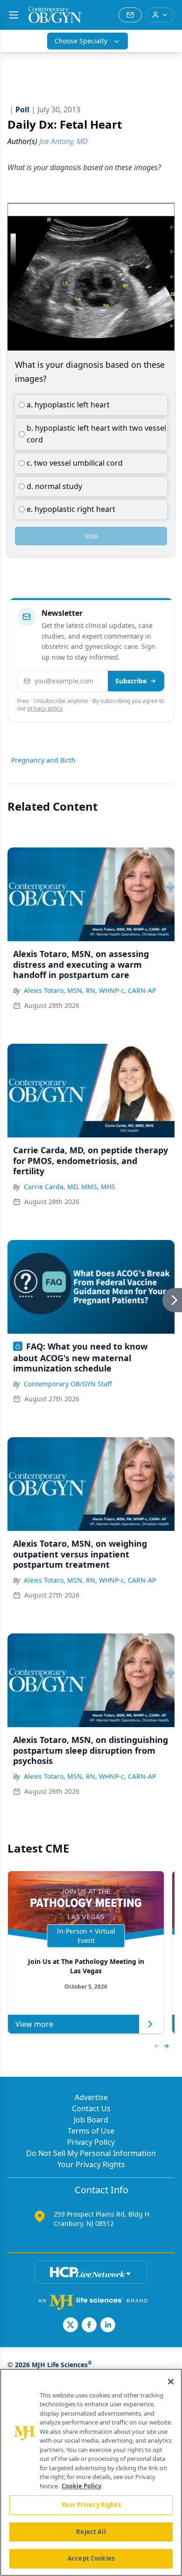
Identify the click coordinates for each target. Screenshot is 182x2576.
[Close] (171, 2382)
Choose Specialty (81, 41)
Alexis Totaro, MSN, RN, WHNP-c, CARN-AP (90, 990)
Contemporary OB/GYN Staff (68, 1384)
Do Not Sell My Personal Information (91, 2153)
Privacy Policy (91, 2142)
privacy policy (45, 708)
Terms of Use (91, 2131)
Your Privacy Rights (91, 2164)
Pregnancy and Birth (43, 760)
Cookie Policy (81, 2486)
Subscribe (131, 681)
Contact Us (91, 2108)
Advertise (91, 2097)
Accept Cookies (91, 2558)
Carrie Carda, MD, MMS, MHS (70, 1187)
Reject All (91, 2532)
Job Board (91, 2120)
